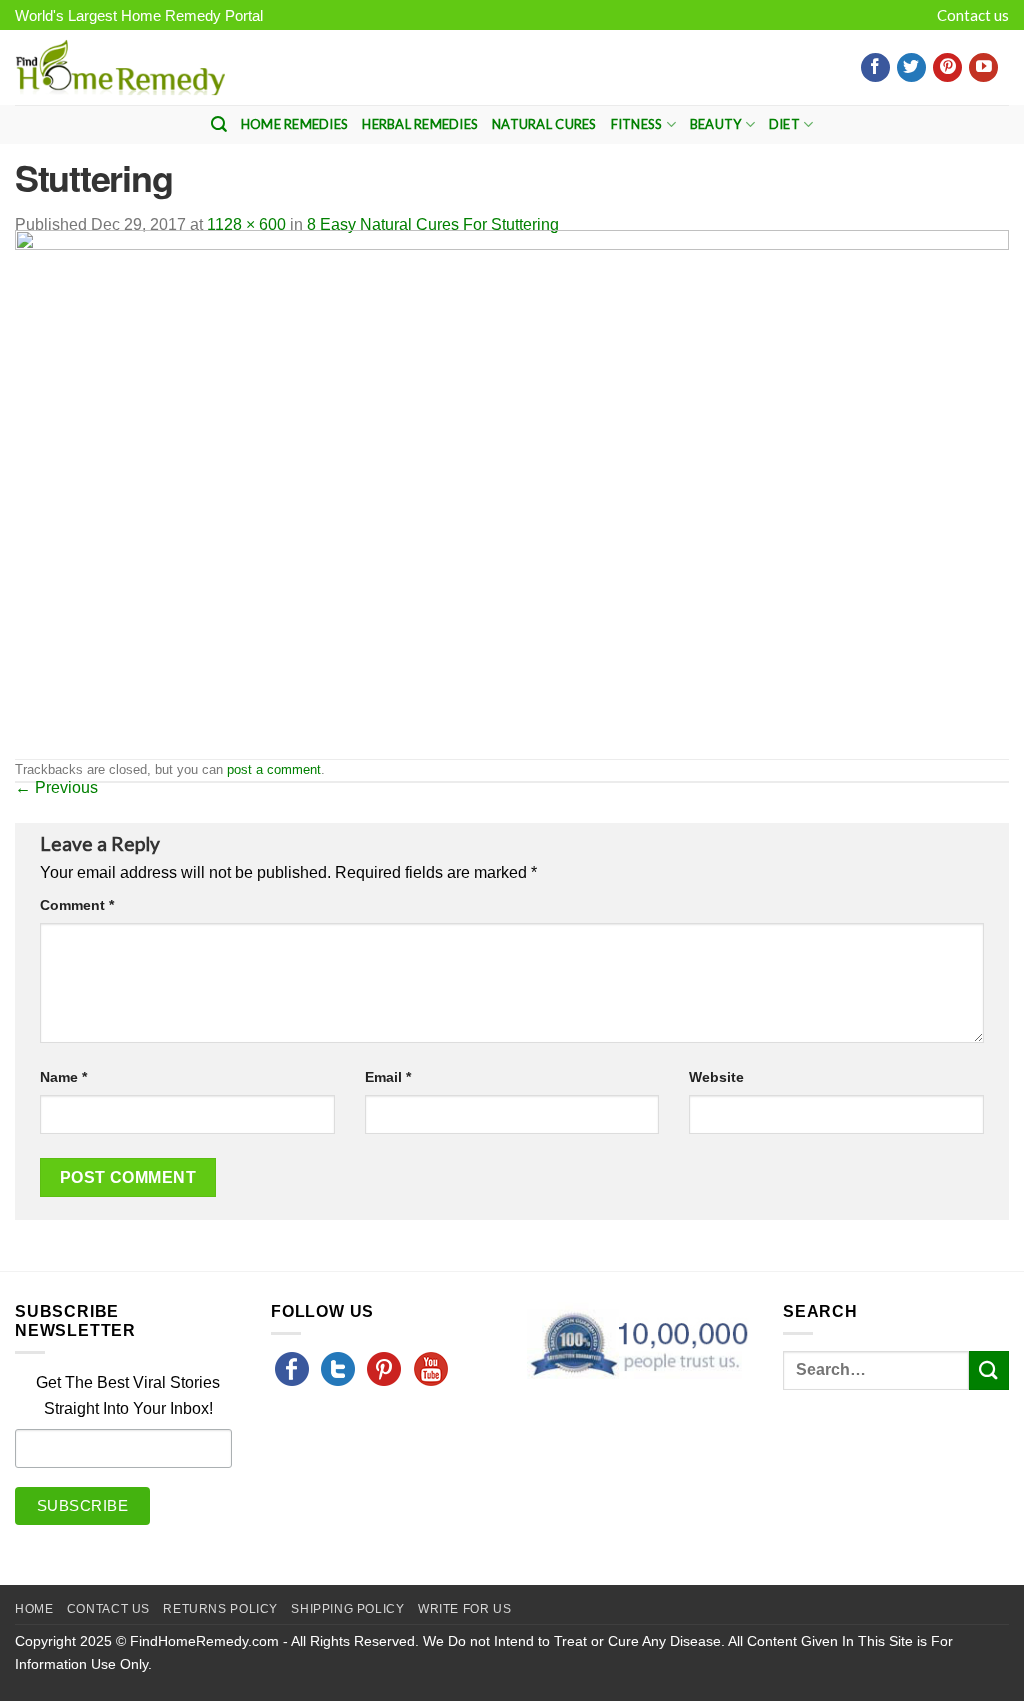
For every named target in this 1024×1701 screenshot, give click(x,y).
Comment (77, 905)
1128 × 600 (246, 224)
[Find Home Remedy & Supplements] (120, 68)
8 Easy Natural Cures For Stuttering (433, 224)
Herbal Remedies (420, 124)
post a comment (274, 769)
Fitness (637, 124)
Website (716, 1077)
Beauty (716, 124)
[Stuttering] (512, 492)
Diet (784, 124)
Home (34, 1609)
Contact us (973, 15)
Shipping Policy (347, 1609)
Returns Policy (220, 1609)
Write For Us (464, 1609)
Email (388, 1077)
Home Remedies (294, 124)
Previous (56, 787)
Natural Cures (544, 124)
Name (63, 1077)
